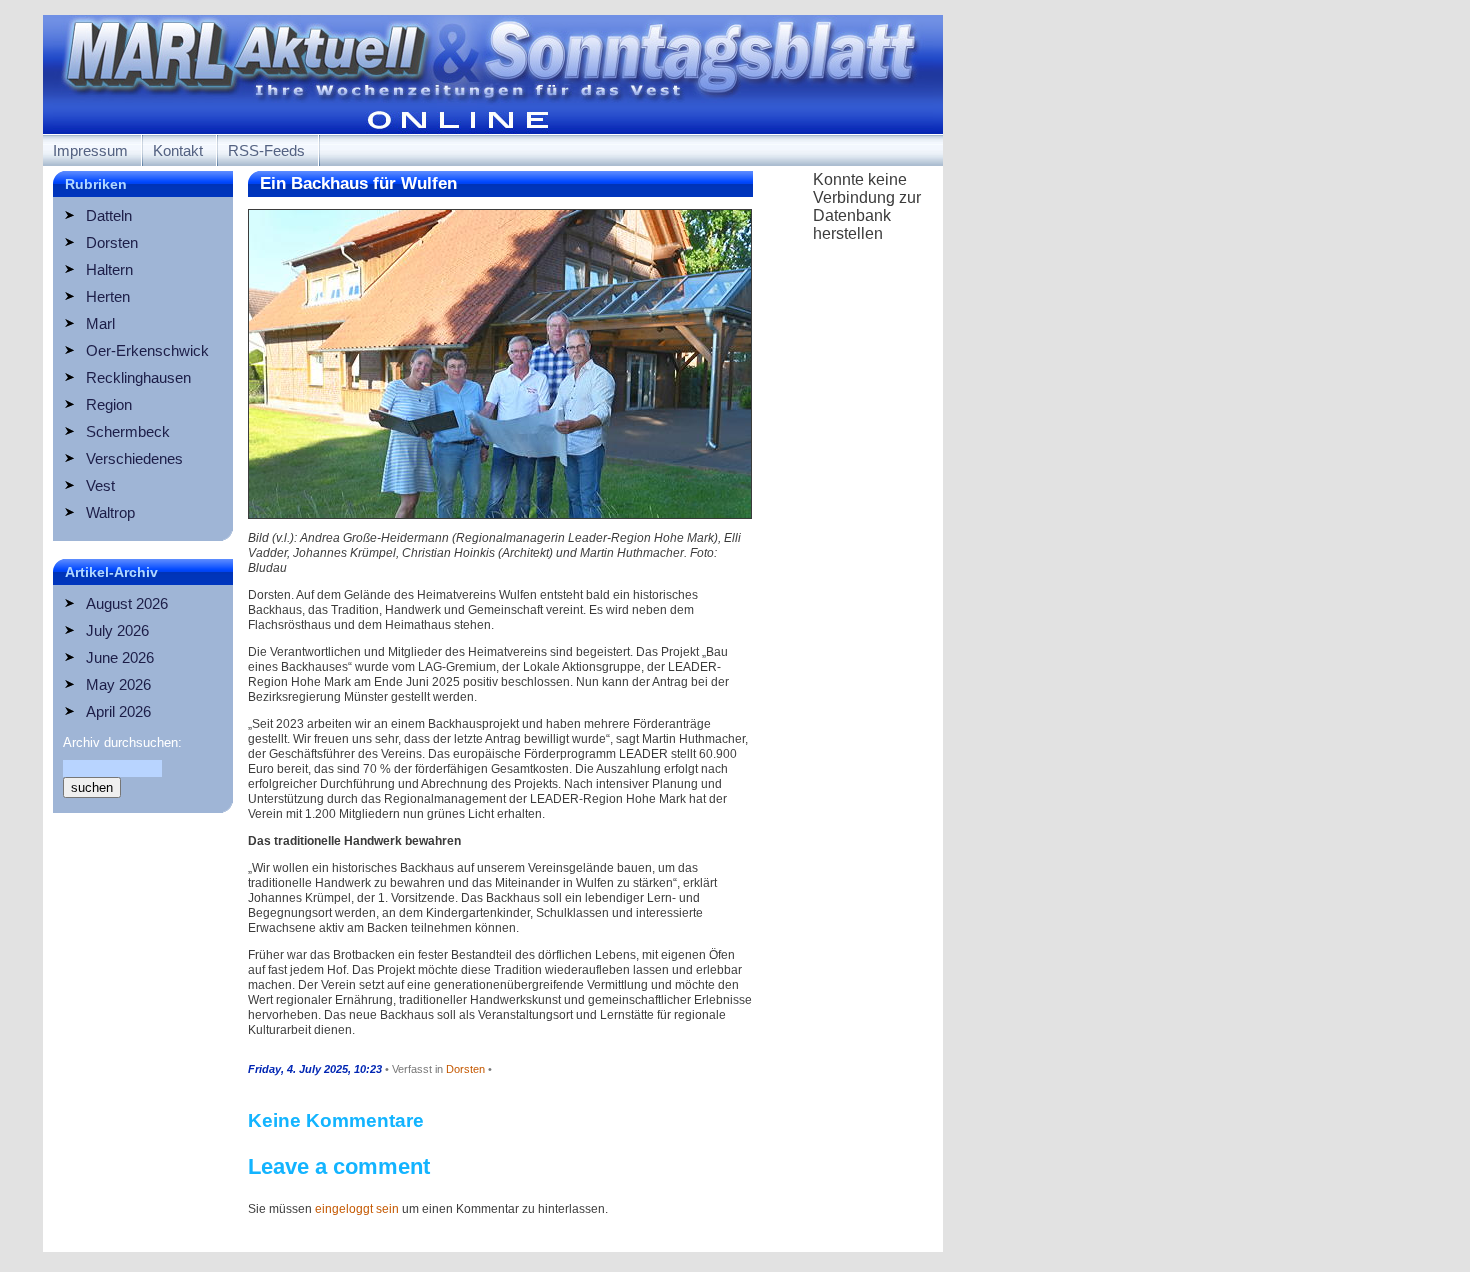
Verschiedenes (134, 458)
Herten (108, 296)
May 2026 (118, 684)
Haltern (109, 269)
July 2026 (117, 630)
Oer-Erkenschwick (147, 350)
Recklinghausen (138, 377)
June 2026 (120, 657)
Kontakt (178, 150)
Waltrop (110, 512)
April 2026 (118, 711)
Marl (100, 323)
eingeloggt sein (357, 1209)
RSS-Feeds (266, 150)
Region (109, 404)
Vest (100, 485)
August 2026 (127, 603)
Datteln (109, 215)
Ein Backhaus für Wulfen (358, 183)
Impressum (90, 150)
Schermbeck (128, 431)
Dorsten (112, 242)
